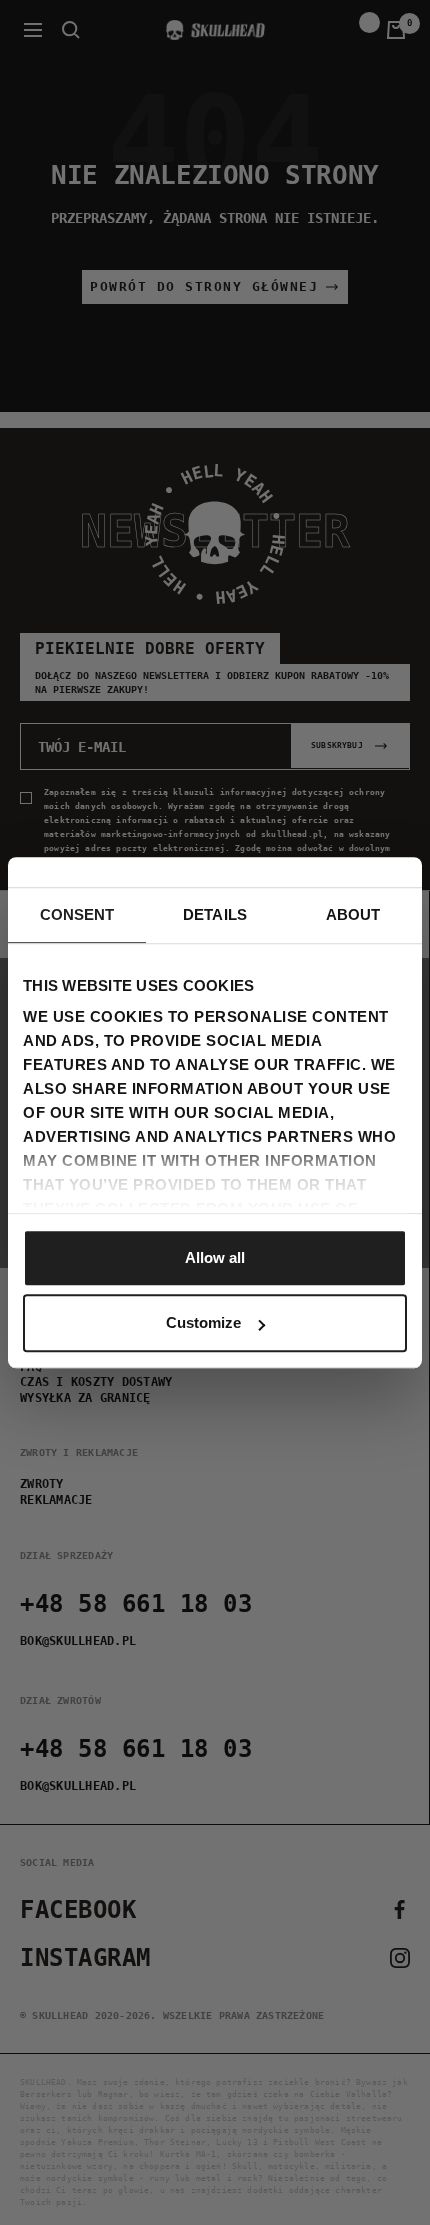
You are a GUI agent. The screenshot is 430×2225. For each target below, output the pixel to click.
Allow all (215, 1257)
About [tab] (353, 914)
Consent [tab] (77, 914)
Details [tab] (215, 914)
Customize (203, 1322)
